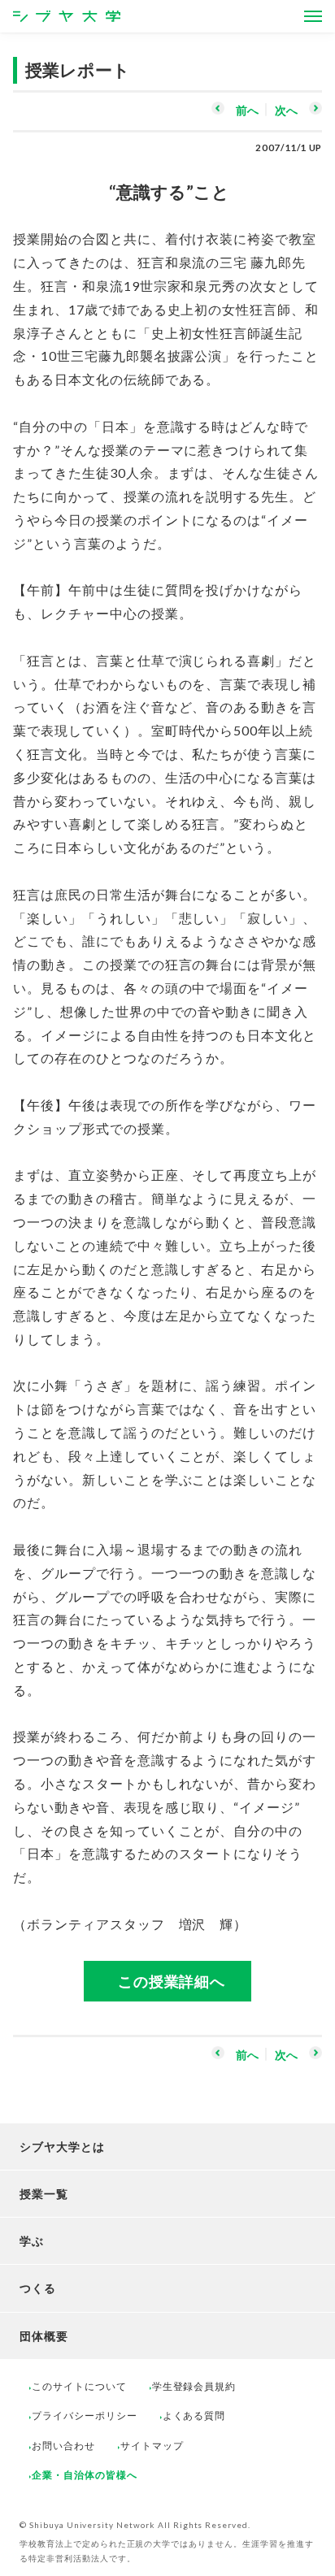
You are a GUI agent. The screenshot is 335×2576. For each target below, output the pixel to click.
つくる (38, 2288)
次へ (286, 110)
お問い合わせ (63, 2446)
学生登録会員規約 (194, 2386)
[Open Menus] (313, 16)
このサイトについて (79, 2386)
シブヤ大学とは (62, 2147)
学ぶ (32, 2241)
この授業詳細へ (172, 1981)
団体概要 (44, 2336)
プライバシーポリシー (85, 2416)
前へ (247, 110)
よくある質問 (194, 2416)
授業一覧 (44, 2194)
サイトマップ (152, 2446)
